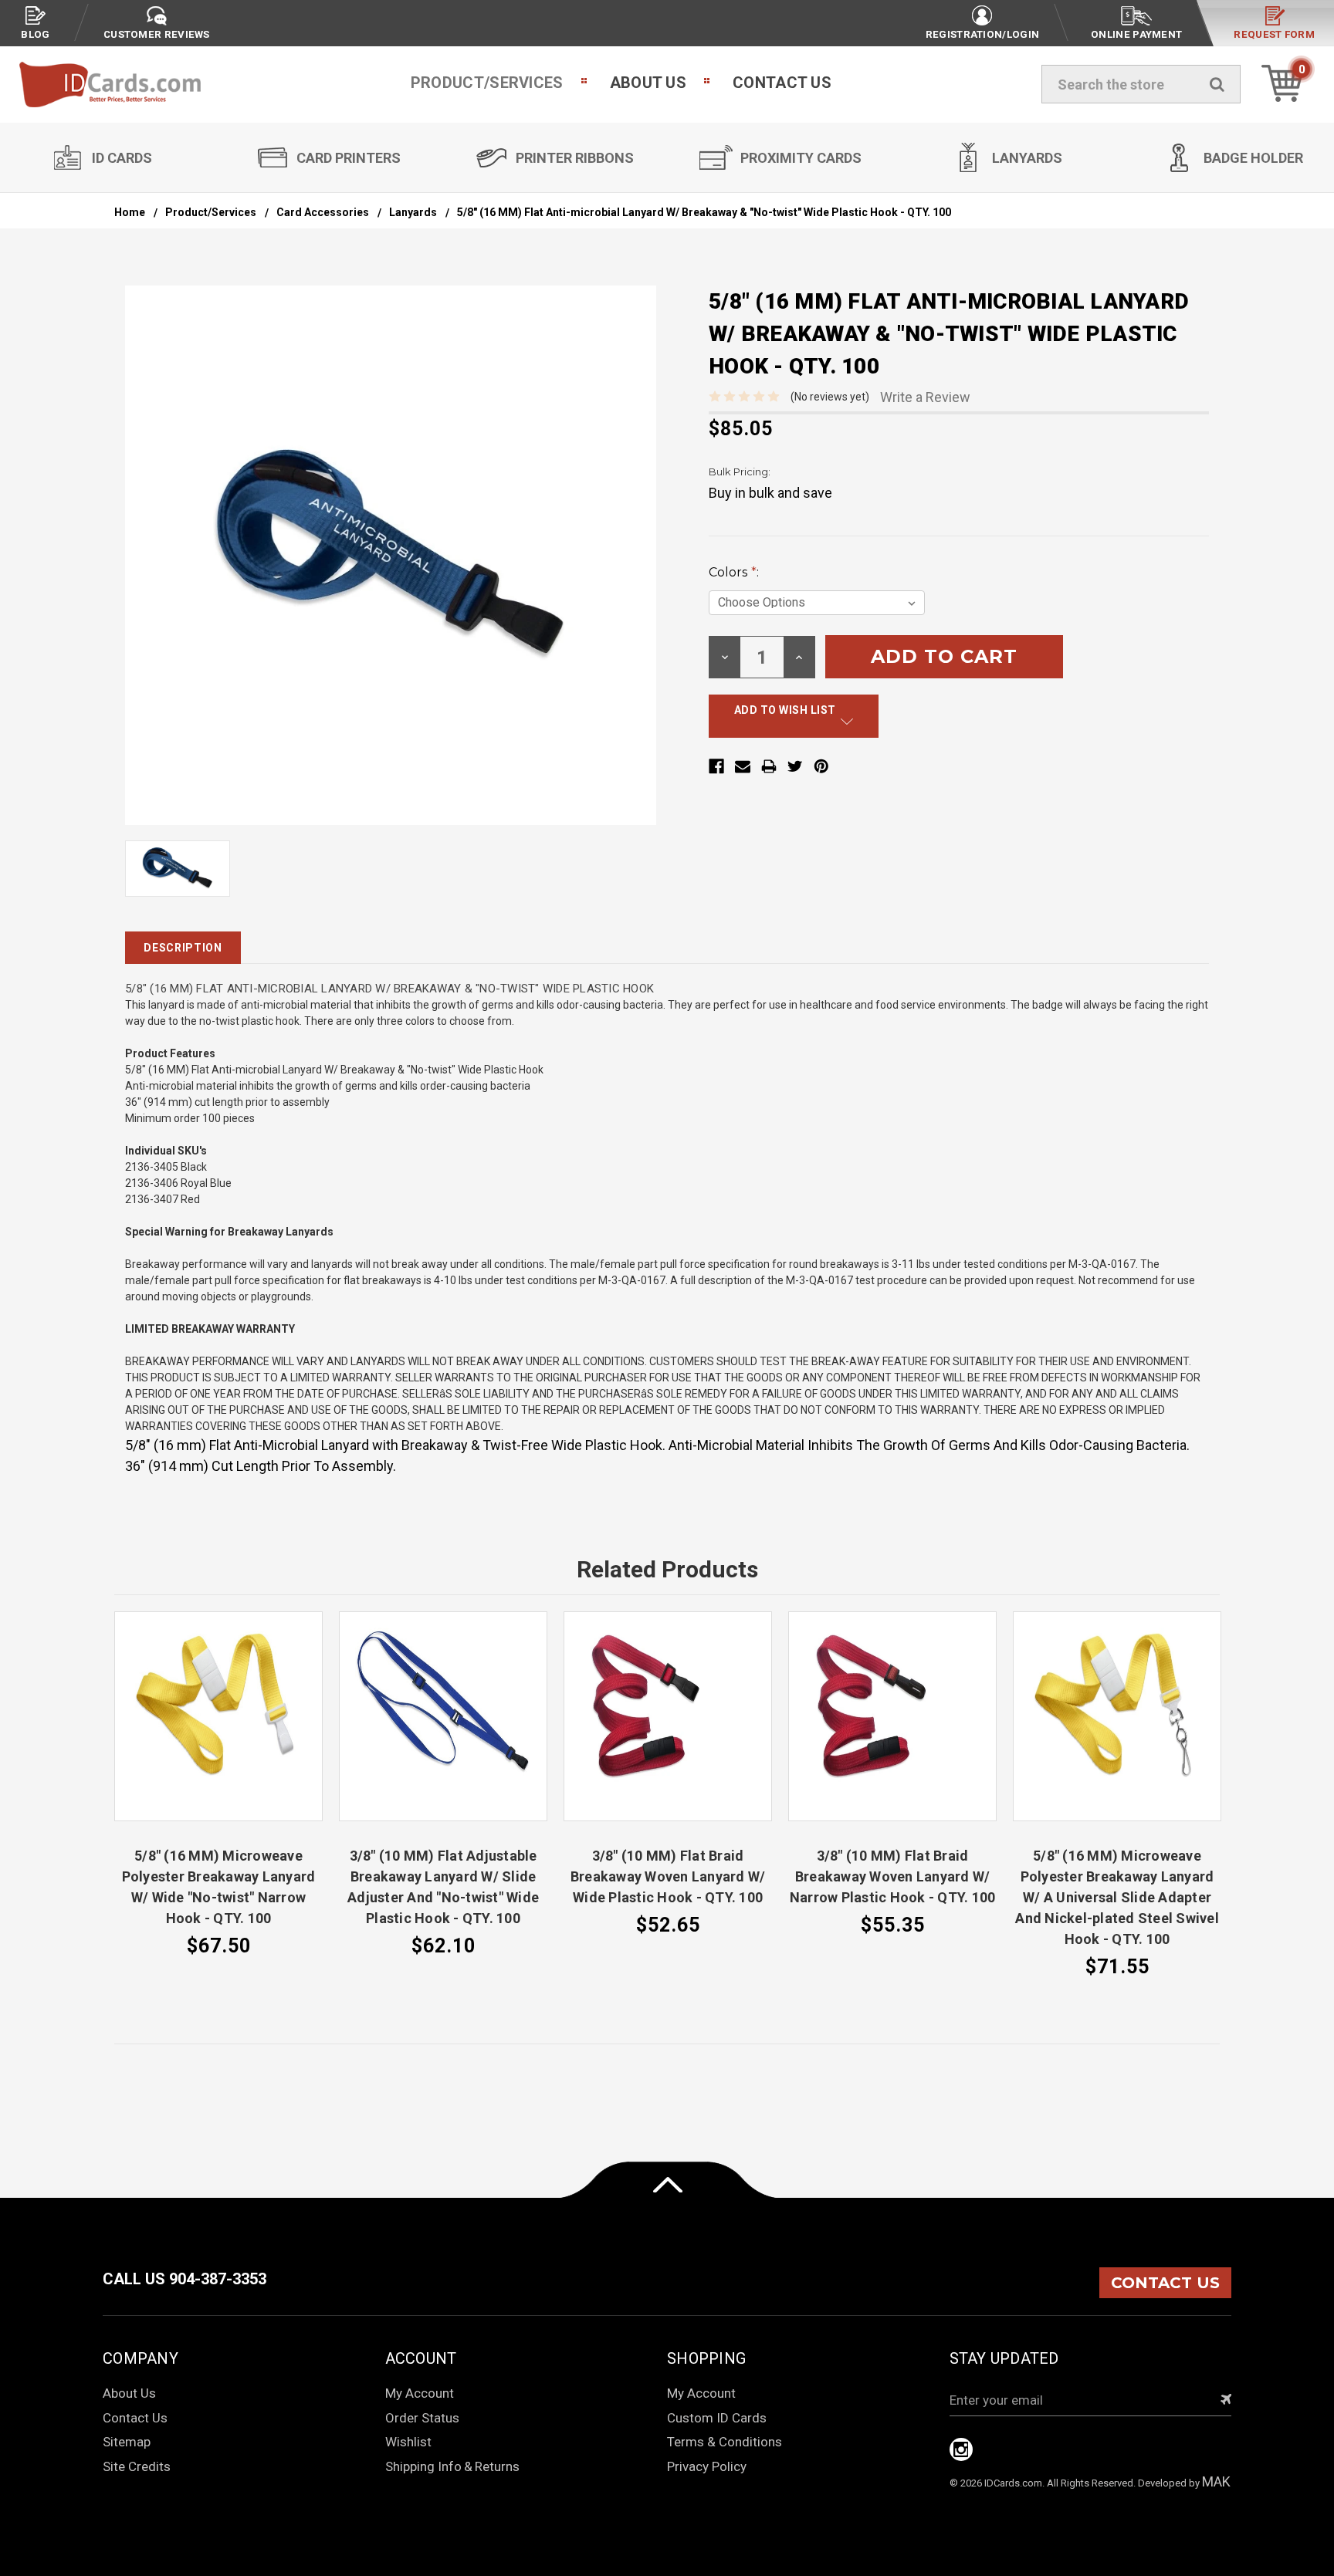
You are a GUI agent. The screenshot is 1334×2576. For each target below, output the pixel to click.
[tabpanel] (219, 1786)
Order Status (422, 2418)
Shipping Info (423, 2466)
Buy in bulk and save (770, 493)
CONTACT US (1165, 2283)
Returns (497, 2466)
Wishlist (408, 2442)
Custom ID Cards (717, 2418)
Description (183, 948)
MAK (1216, 2481)
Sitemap (127, 2442)
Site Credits (137, 2466)
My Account (420, 2393)
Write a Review (925, 397)
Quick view (218, 1716)
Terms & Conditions (725, 2442)
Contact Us (782, 83)
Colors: (734, 572)
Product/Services (487, 83)
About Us (648, 83)
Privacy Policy (707, 2466)
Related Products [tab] (667, 1569)
